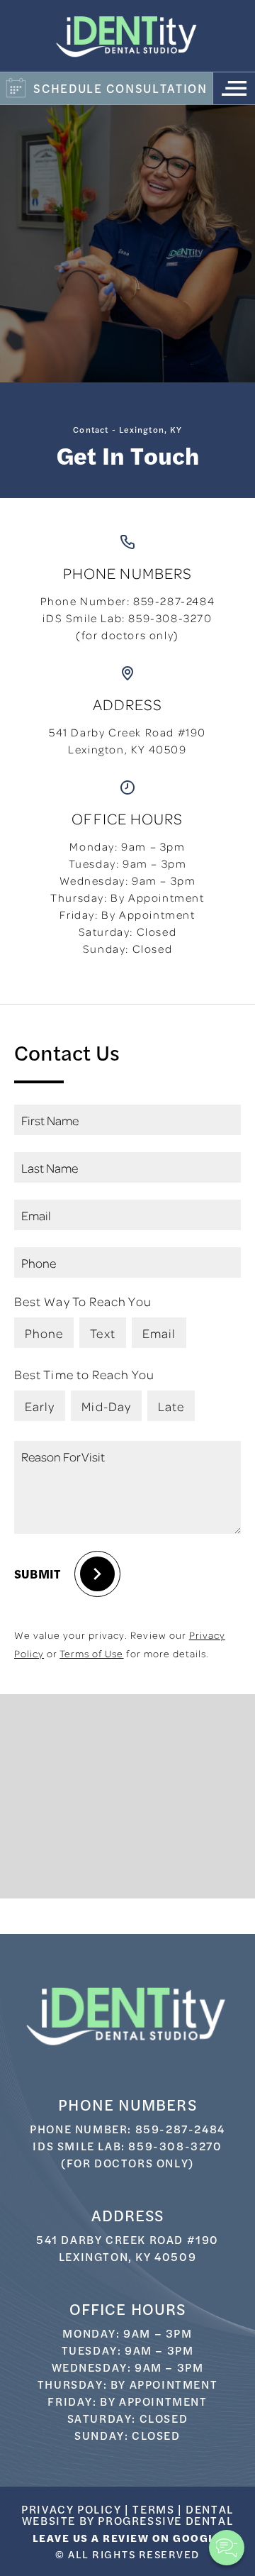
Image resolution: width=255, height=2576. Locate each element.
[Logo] (127, 36)
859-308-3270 (170, 618)
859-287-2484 (174, 601)
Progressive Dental (165, 2520)
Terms (153, 2509)
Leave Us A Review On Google (128, 2537)
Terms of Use (91, 1653)
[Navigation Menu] (234, 88)
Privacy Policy (71, 2509)
